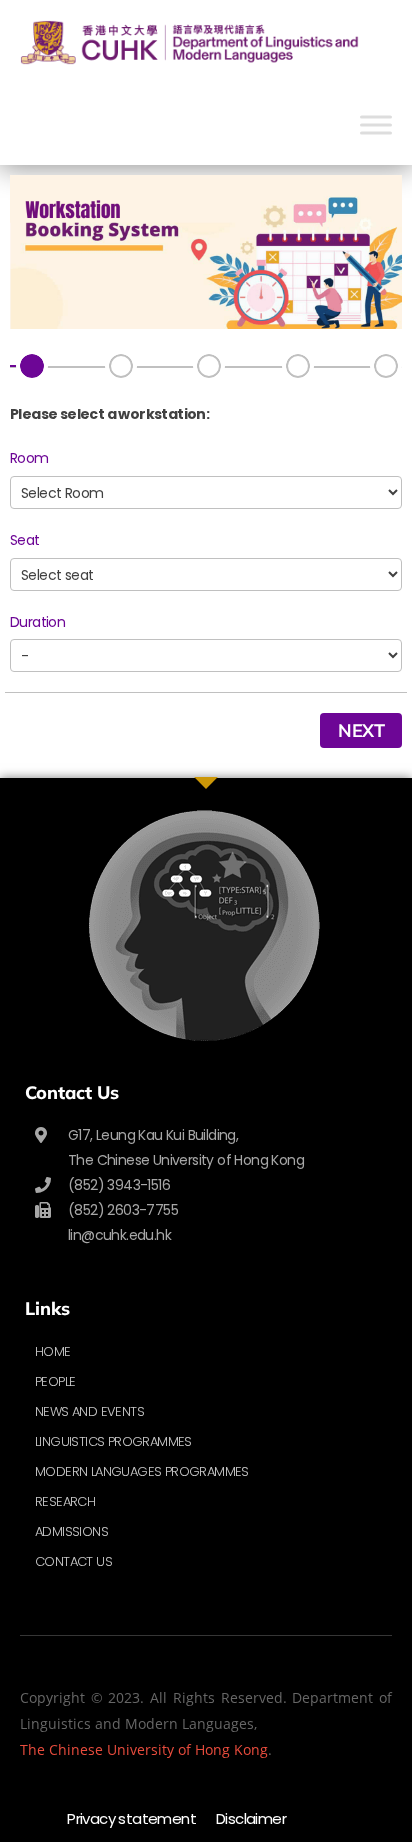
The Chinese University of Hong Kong (144, 1749)
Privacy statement (131, 1818)
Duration (37, 622)
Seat (25, 540)
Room (29, 458)
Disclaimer (251, 1818)
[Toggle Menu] (376, 124)
